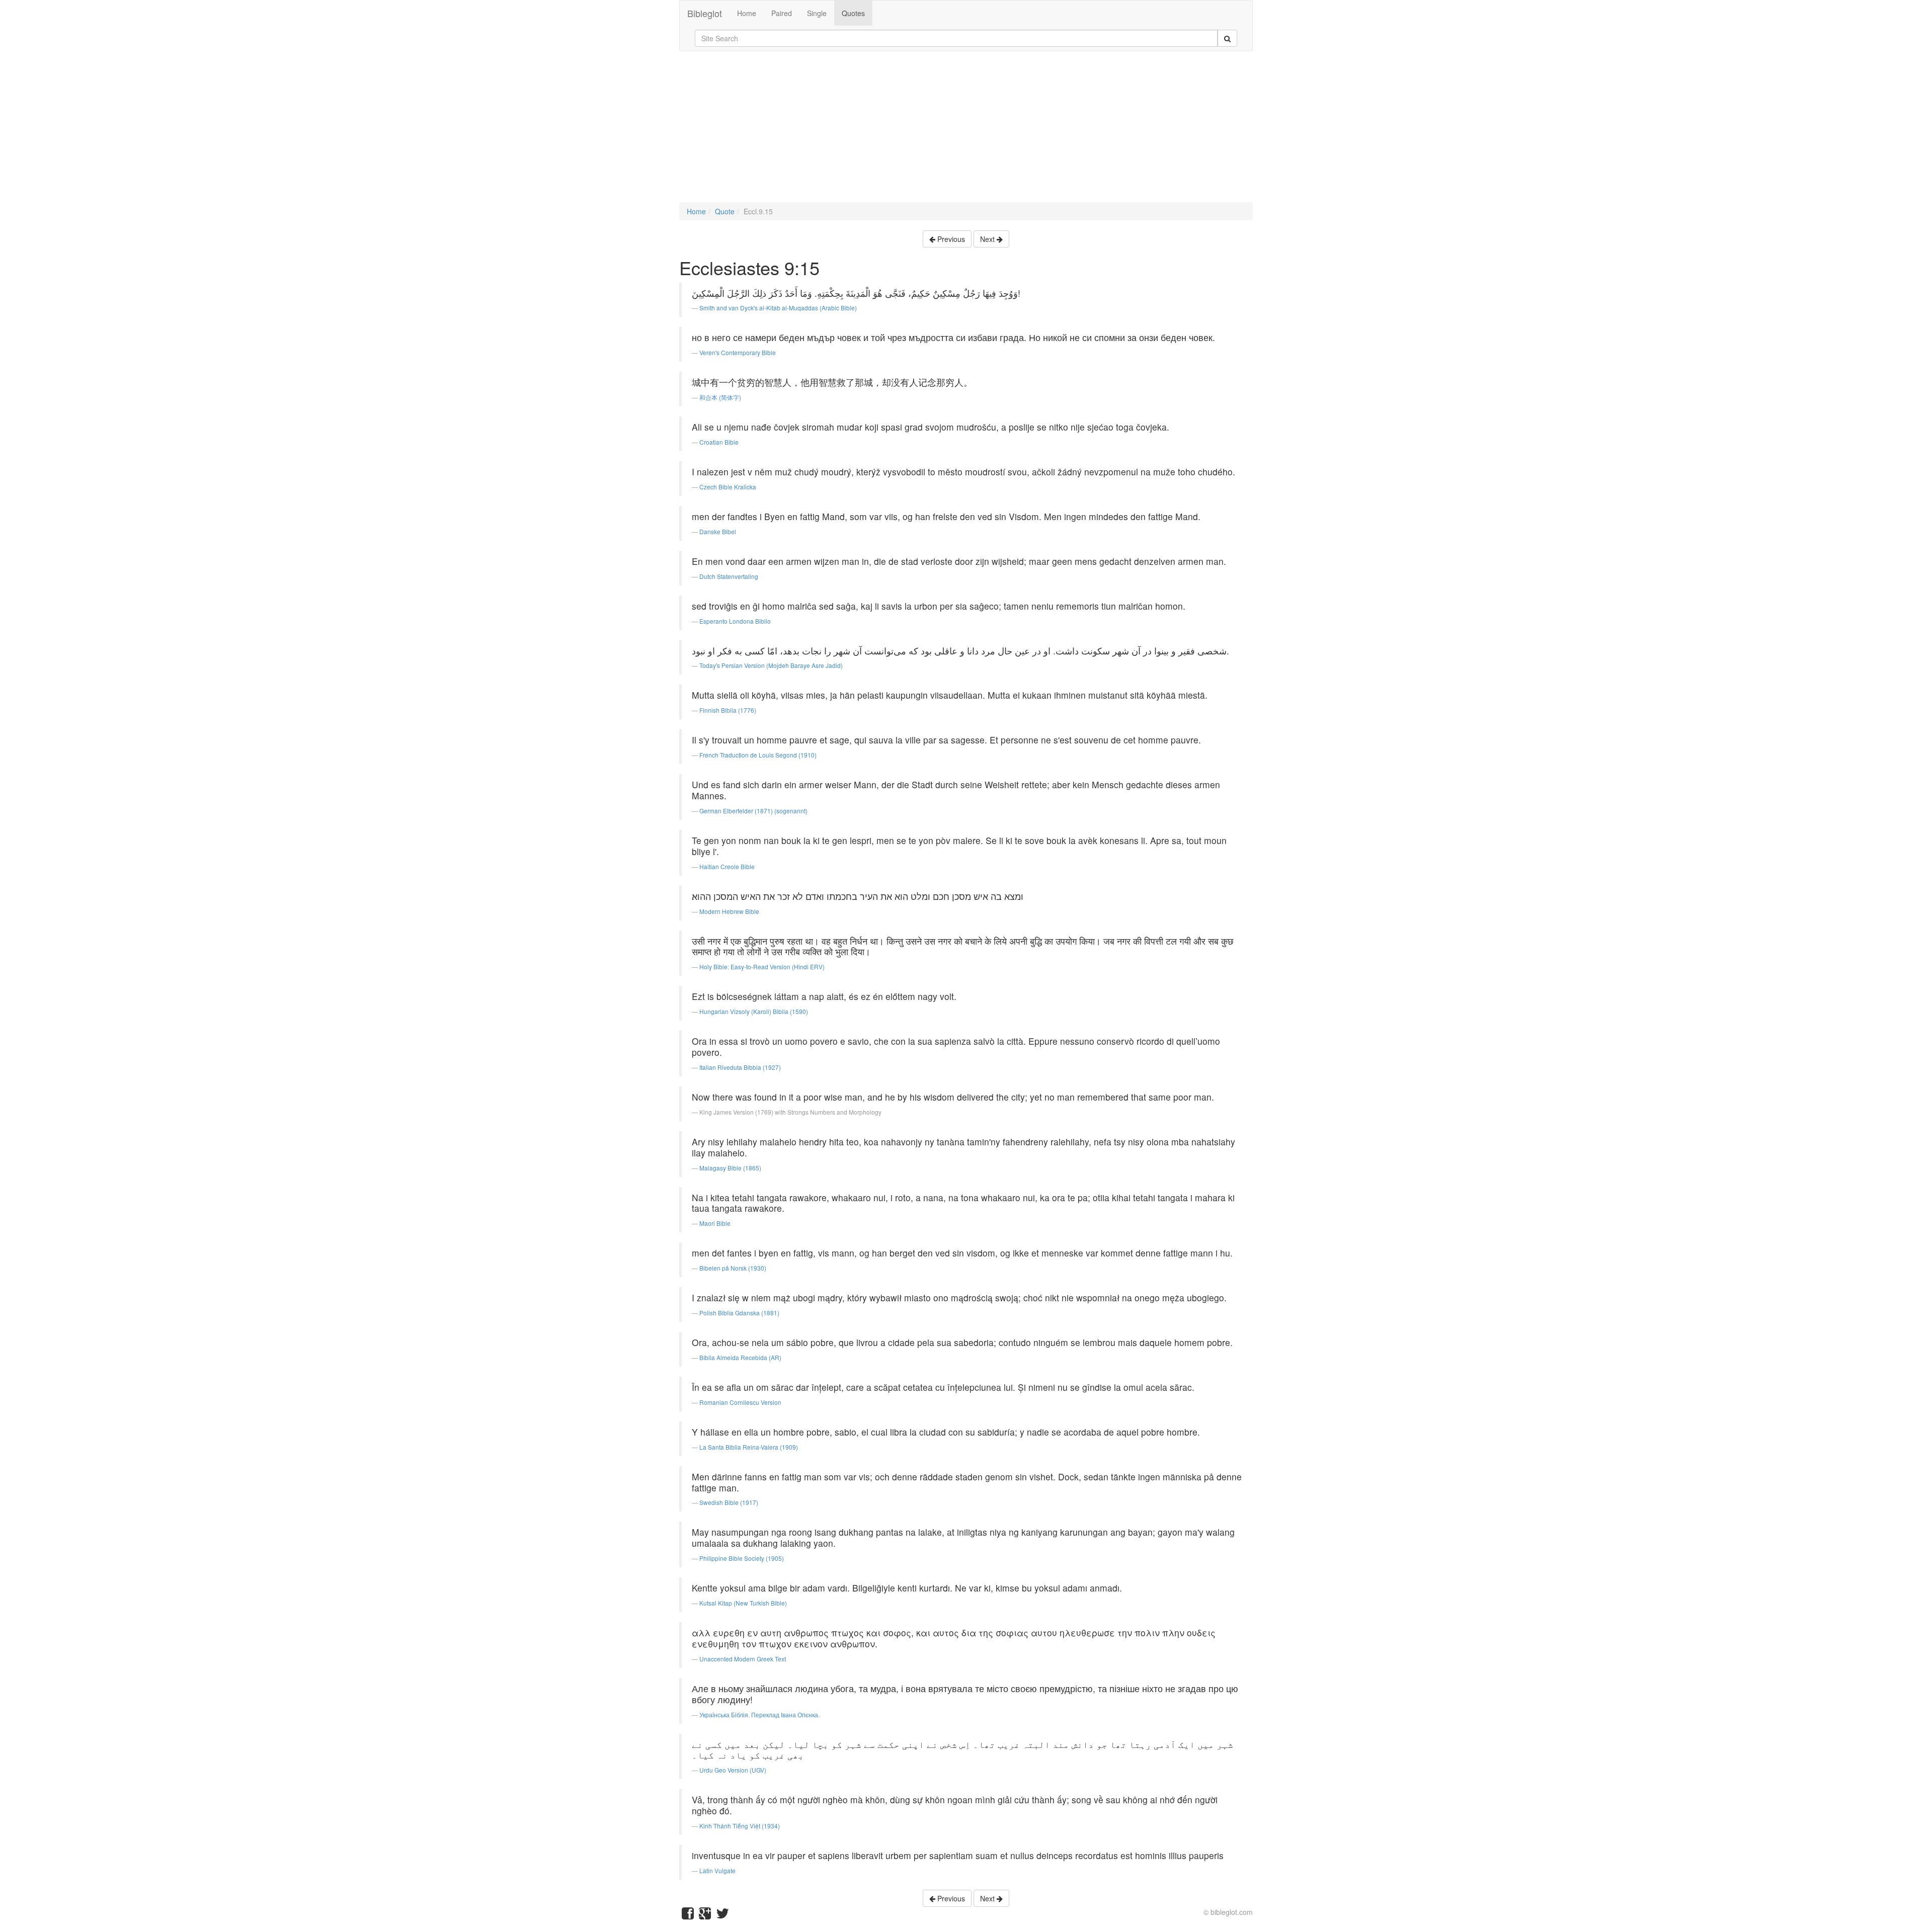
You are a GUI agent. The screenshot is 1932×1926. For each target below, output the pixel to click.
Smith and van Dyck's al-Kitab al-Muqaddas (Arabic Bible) (778, 308)
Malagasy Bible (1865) (730, 1168)
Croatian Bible (719, 442)
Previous (950, 239)
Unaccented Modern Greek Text (743, 1659)
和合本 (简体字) (720, 397)
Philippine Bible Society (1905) (742, 1558)
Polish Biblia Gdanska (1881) (739, 1313)
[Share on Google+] (705, 1915)
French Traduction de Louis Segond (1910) (758, 755)
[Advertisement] (966, 132)
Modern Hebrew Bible (729, 911)
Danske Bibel (718, 531)
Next (988, 239)
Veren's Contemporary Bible (738, 352)
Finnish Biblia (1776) (728, 710)
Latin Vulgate (717, 1870)
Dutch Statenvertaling (729, 576)
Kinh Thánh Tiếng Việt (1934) (740, 1826)
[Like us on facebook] (688, 1915)
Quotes (853, 13)
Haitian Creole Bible (727, 866)
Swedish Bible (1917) (729, 1502)
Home (747, 13)
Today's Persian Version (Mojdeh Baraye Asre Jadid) (771, 665)
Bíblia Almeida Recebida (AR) (740, 1357)
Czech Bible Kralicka (728, 487)
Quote (725, 211)
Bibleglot (705, 13)
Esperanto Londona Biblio (735, 621)
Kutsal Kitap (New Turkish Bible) (743, 1603)
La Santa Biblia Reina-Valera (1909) (749, 1447)
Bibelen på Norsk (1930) (733, 1268)
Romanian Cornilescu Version (740, 1402)
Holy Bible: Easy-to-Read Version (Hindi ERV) (762, 967)
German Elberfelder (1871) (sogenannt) (753, 811)
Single (817, 13)
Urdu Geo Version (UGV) (733, 1770)
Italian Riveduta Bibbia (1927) (740, 1067)
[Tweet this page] (722, 1915)
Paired (782, 13)
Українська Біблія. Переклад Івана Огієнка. (759, 1714)
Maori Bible (715, 1223)
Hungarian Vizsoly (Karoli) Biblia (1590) (754, 1011)
